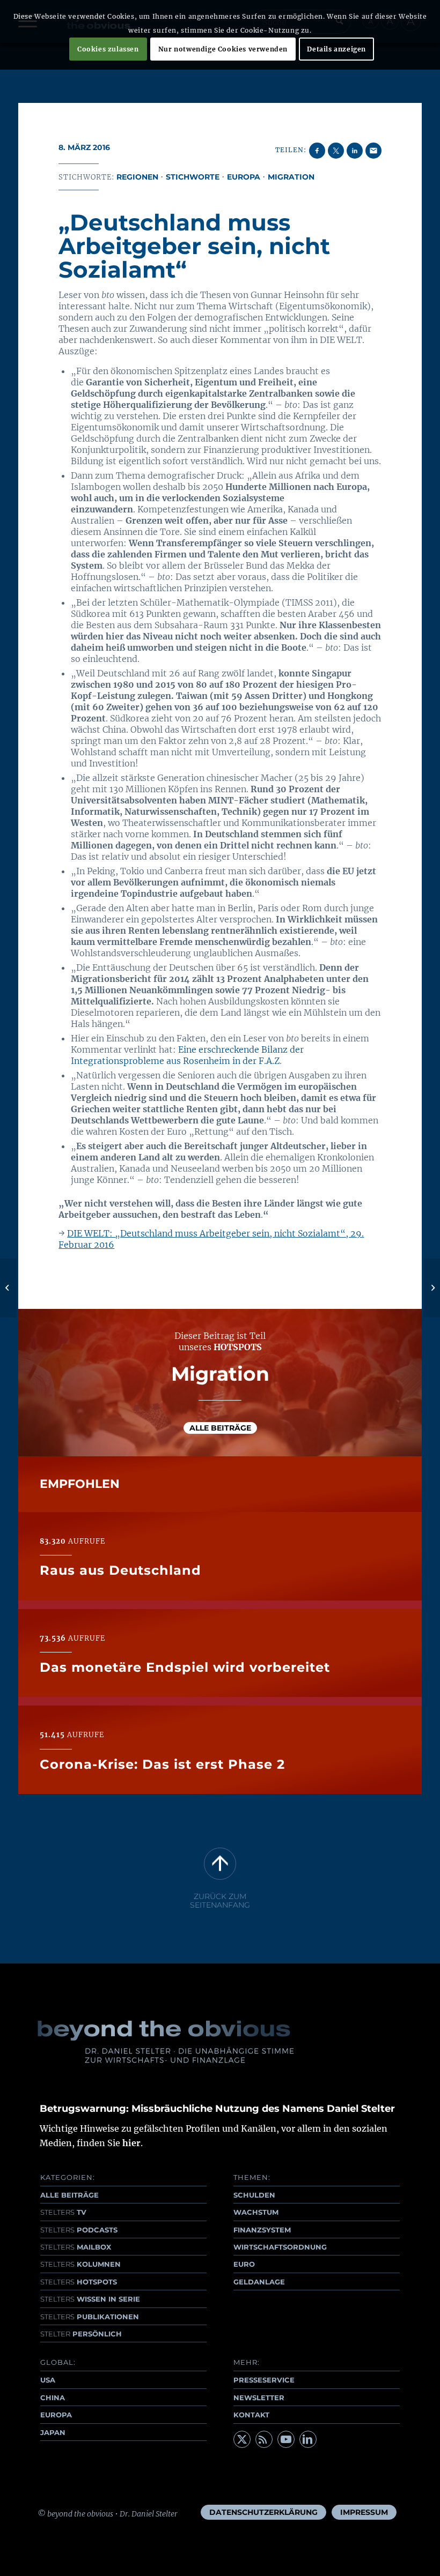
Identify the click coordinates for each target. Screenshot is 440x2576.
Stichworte (193, 177)
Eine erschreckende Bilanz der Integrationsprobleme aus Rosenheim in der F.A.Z (187, 1055)
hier (131, 2143)
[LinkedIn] (308, 2439)
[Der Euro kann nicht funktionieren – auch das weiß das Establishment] (8, 1288)
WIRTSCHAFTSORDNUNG (280, 2247)
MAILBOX (76, 2247)
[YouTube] (286, 2439)
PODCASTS (79, 2230)
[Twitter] (242, 2439)
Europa (244, 177)
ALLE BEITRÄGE (69, 2195)
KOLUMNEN (80, 2264)
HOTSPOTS (79, 2282)
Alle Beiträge (220, 1428)
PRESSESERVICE (264, 2380)
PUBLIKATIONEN (90, 2317)
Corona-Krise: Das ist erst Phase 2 (162, 1764)
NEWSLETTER (259, 2398)
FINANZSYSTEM (262, 2230)
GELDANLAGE (259, 2282)
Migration (291, 177)
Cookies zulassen (108, 49)
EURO (244, 2264)
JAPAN (53, 2432)
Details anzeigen (336, 49)
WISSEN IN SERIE (90, 2299)
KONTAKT (251, 2415)
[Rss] (264, 2439)
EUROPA (56, 2415)
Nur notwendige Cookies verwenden (223, 49)
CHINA (53, 2398)
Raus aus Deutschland (120, 1570)
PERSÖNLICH (81, 2334)
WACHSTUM (256, 2212)
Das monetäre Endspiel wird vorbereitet (185, 1667)
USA (48, 2380)
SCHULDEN (254, 2195)
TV (63, 2212)
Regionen (137, 177)
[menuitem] (263, 2512)
